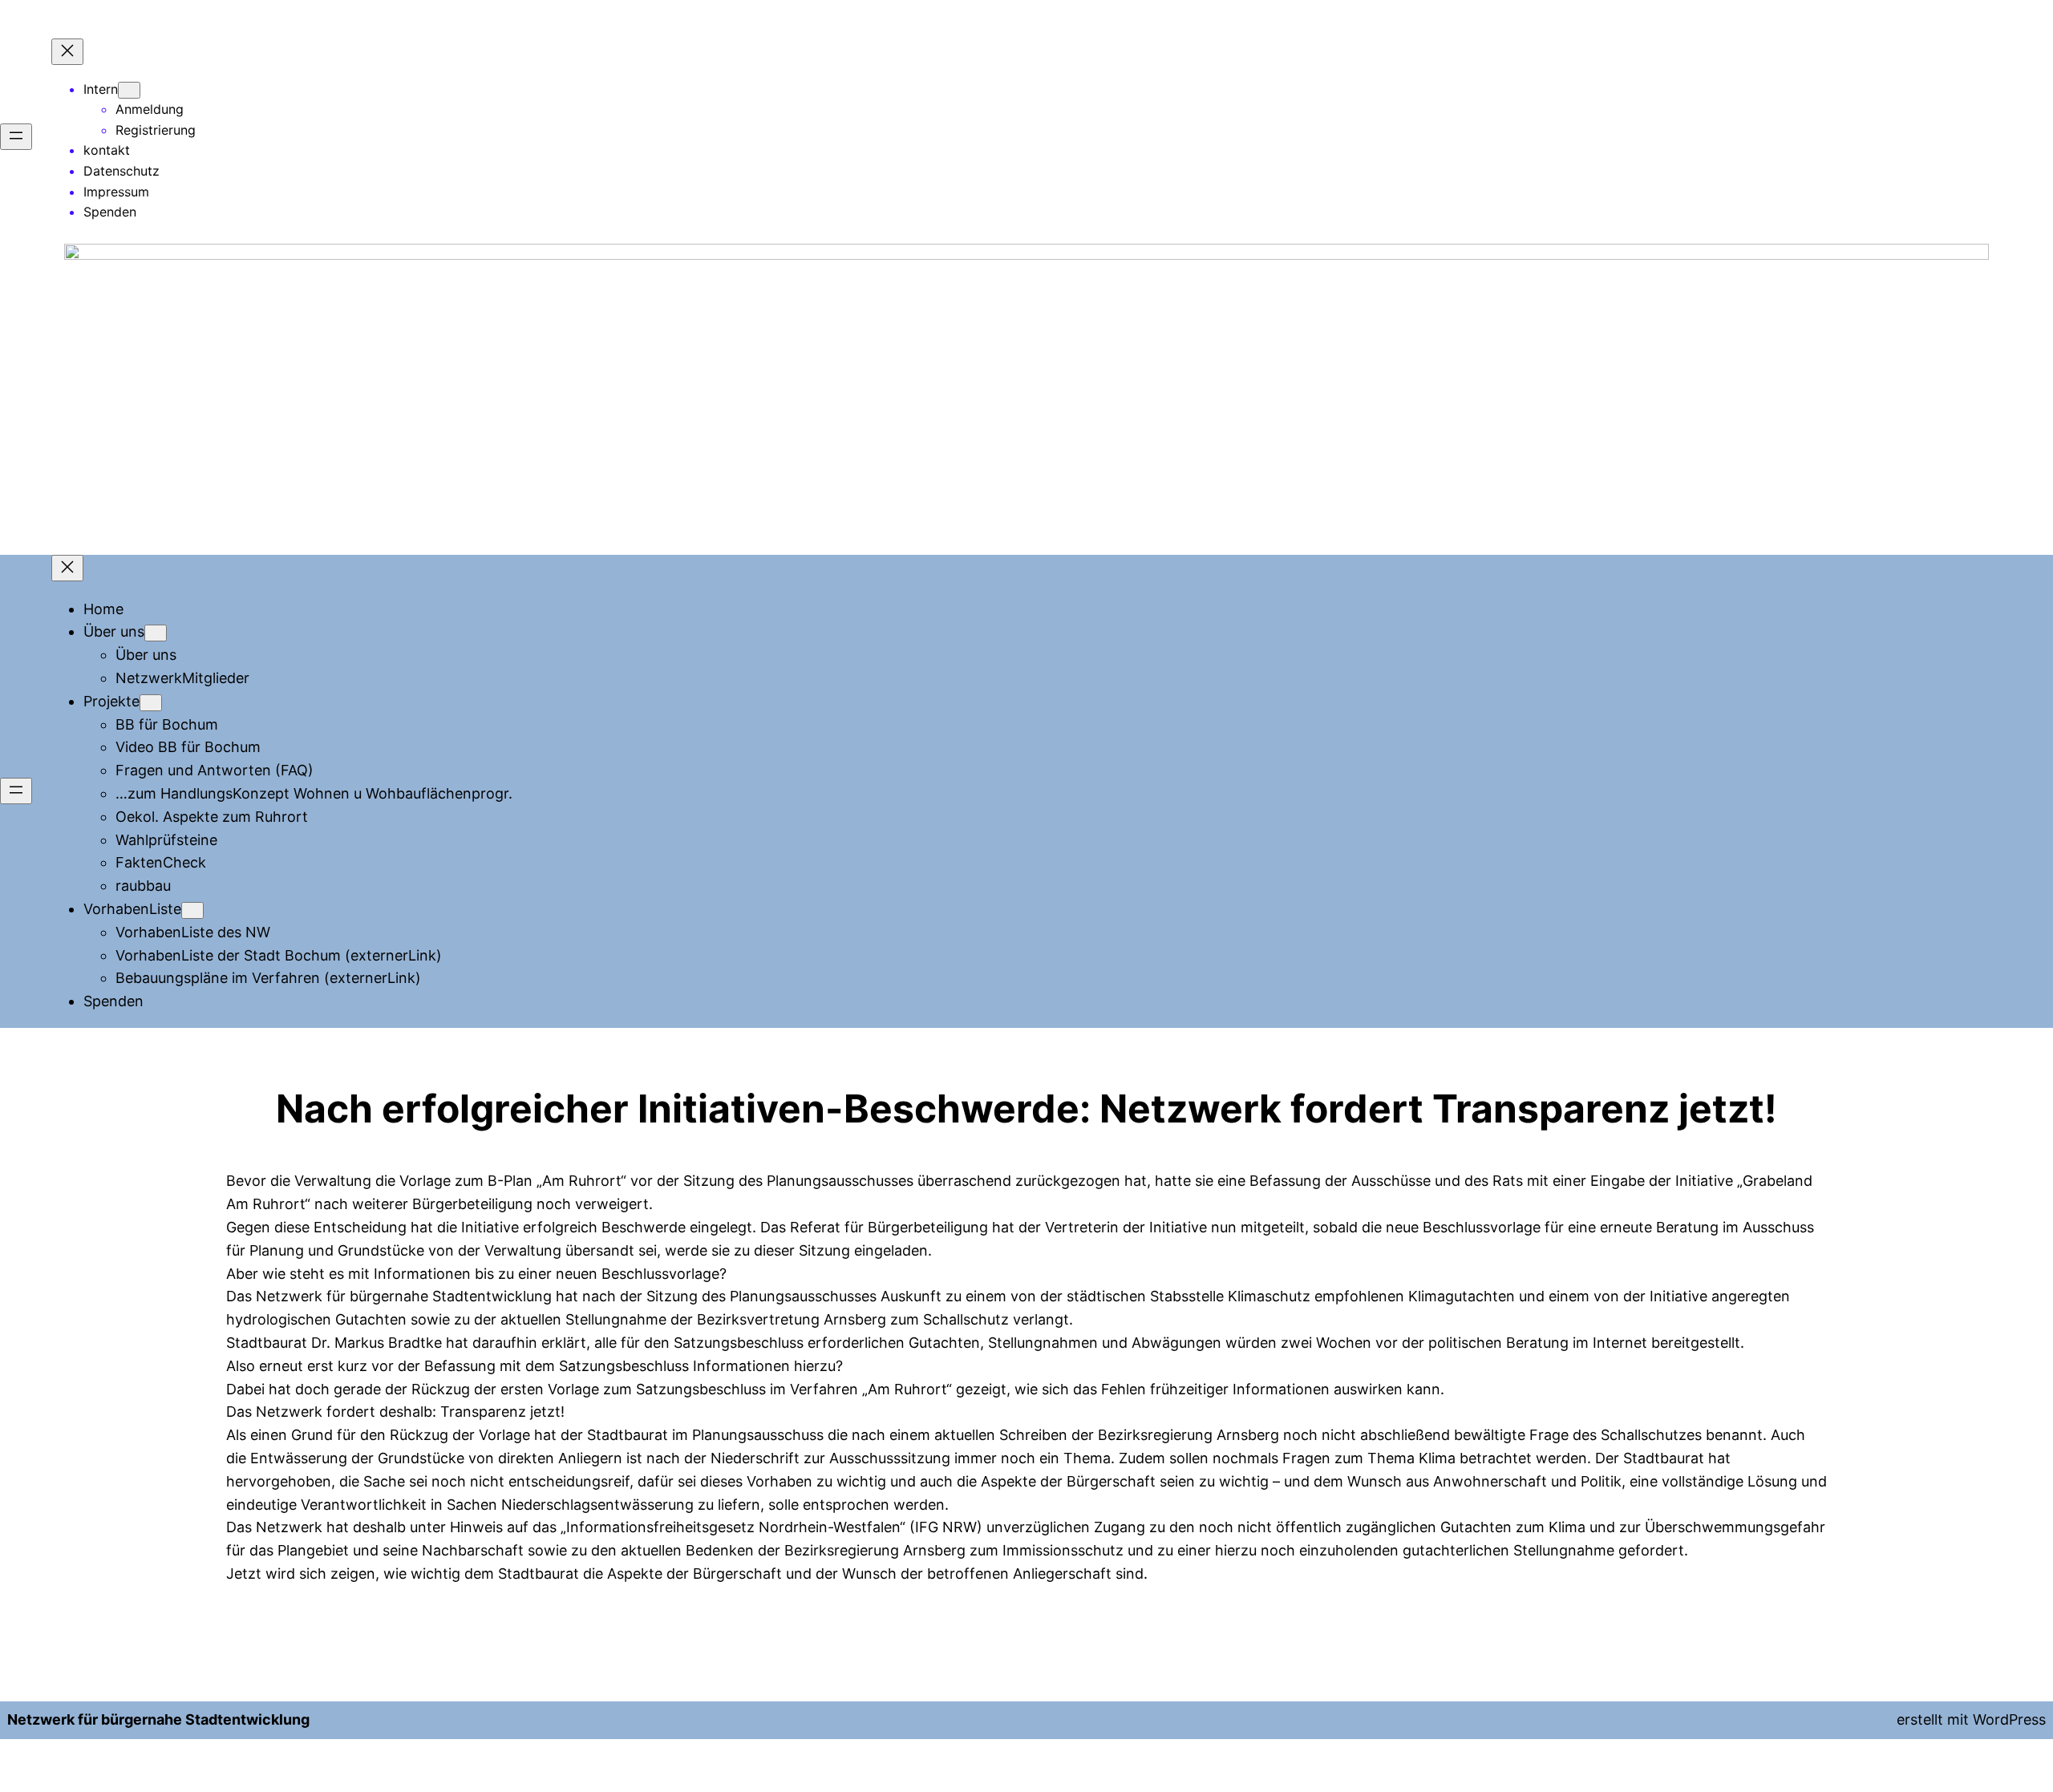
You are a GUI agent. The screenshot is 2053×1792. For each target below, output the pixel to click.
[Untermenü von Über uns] (156, 633)
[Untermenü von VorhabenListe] (192, 910)
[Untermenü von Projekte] (151, 703)
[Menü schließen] (67, 52)
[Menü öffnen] (16, 137)
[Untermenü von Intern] (129, 90)
